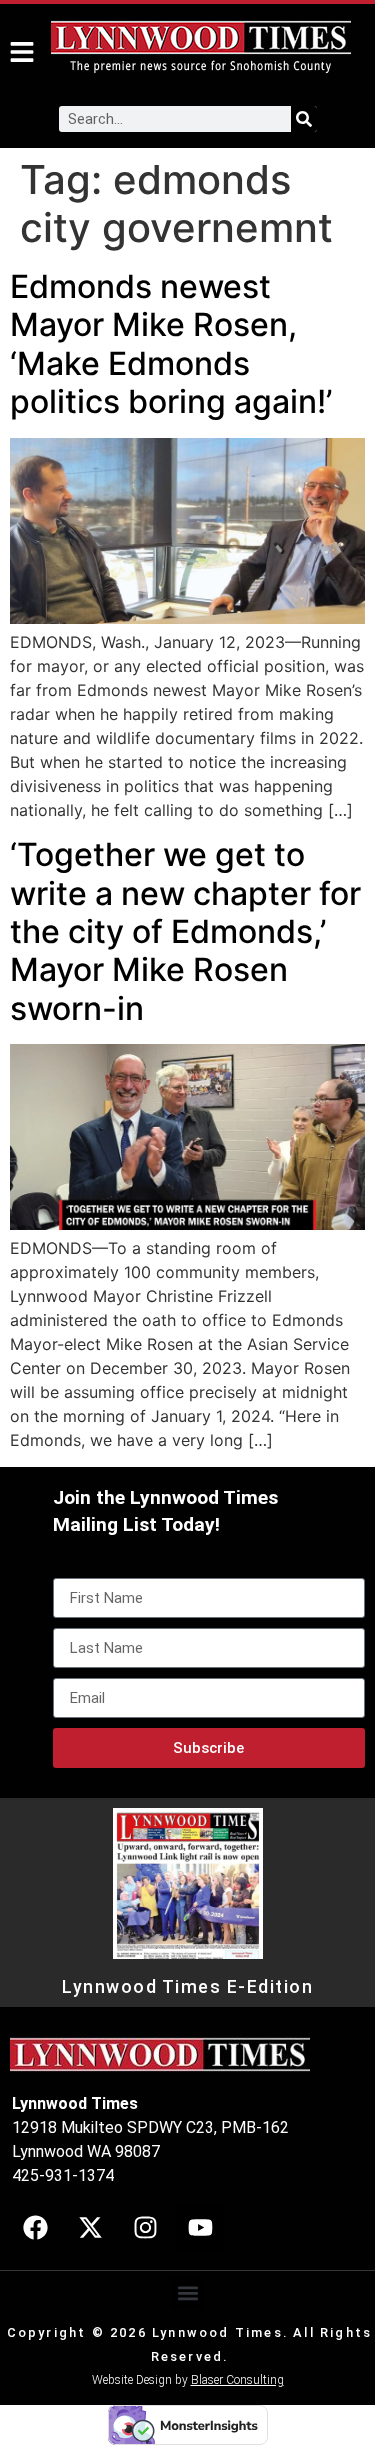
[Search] (304, 119)
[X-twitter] (90, 2227)
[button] (187, 2292)
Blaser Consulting (237, 2380)
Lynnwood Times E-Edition (187, 1987)
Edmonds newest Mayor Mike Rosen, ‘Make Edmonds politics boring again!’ (171, 344)
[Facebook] (35, 2227)
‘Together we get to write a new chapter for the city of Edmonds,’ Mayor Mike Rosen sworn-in (185, 931)
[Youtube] (200, 2227)
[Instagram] (145, 2227)
